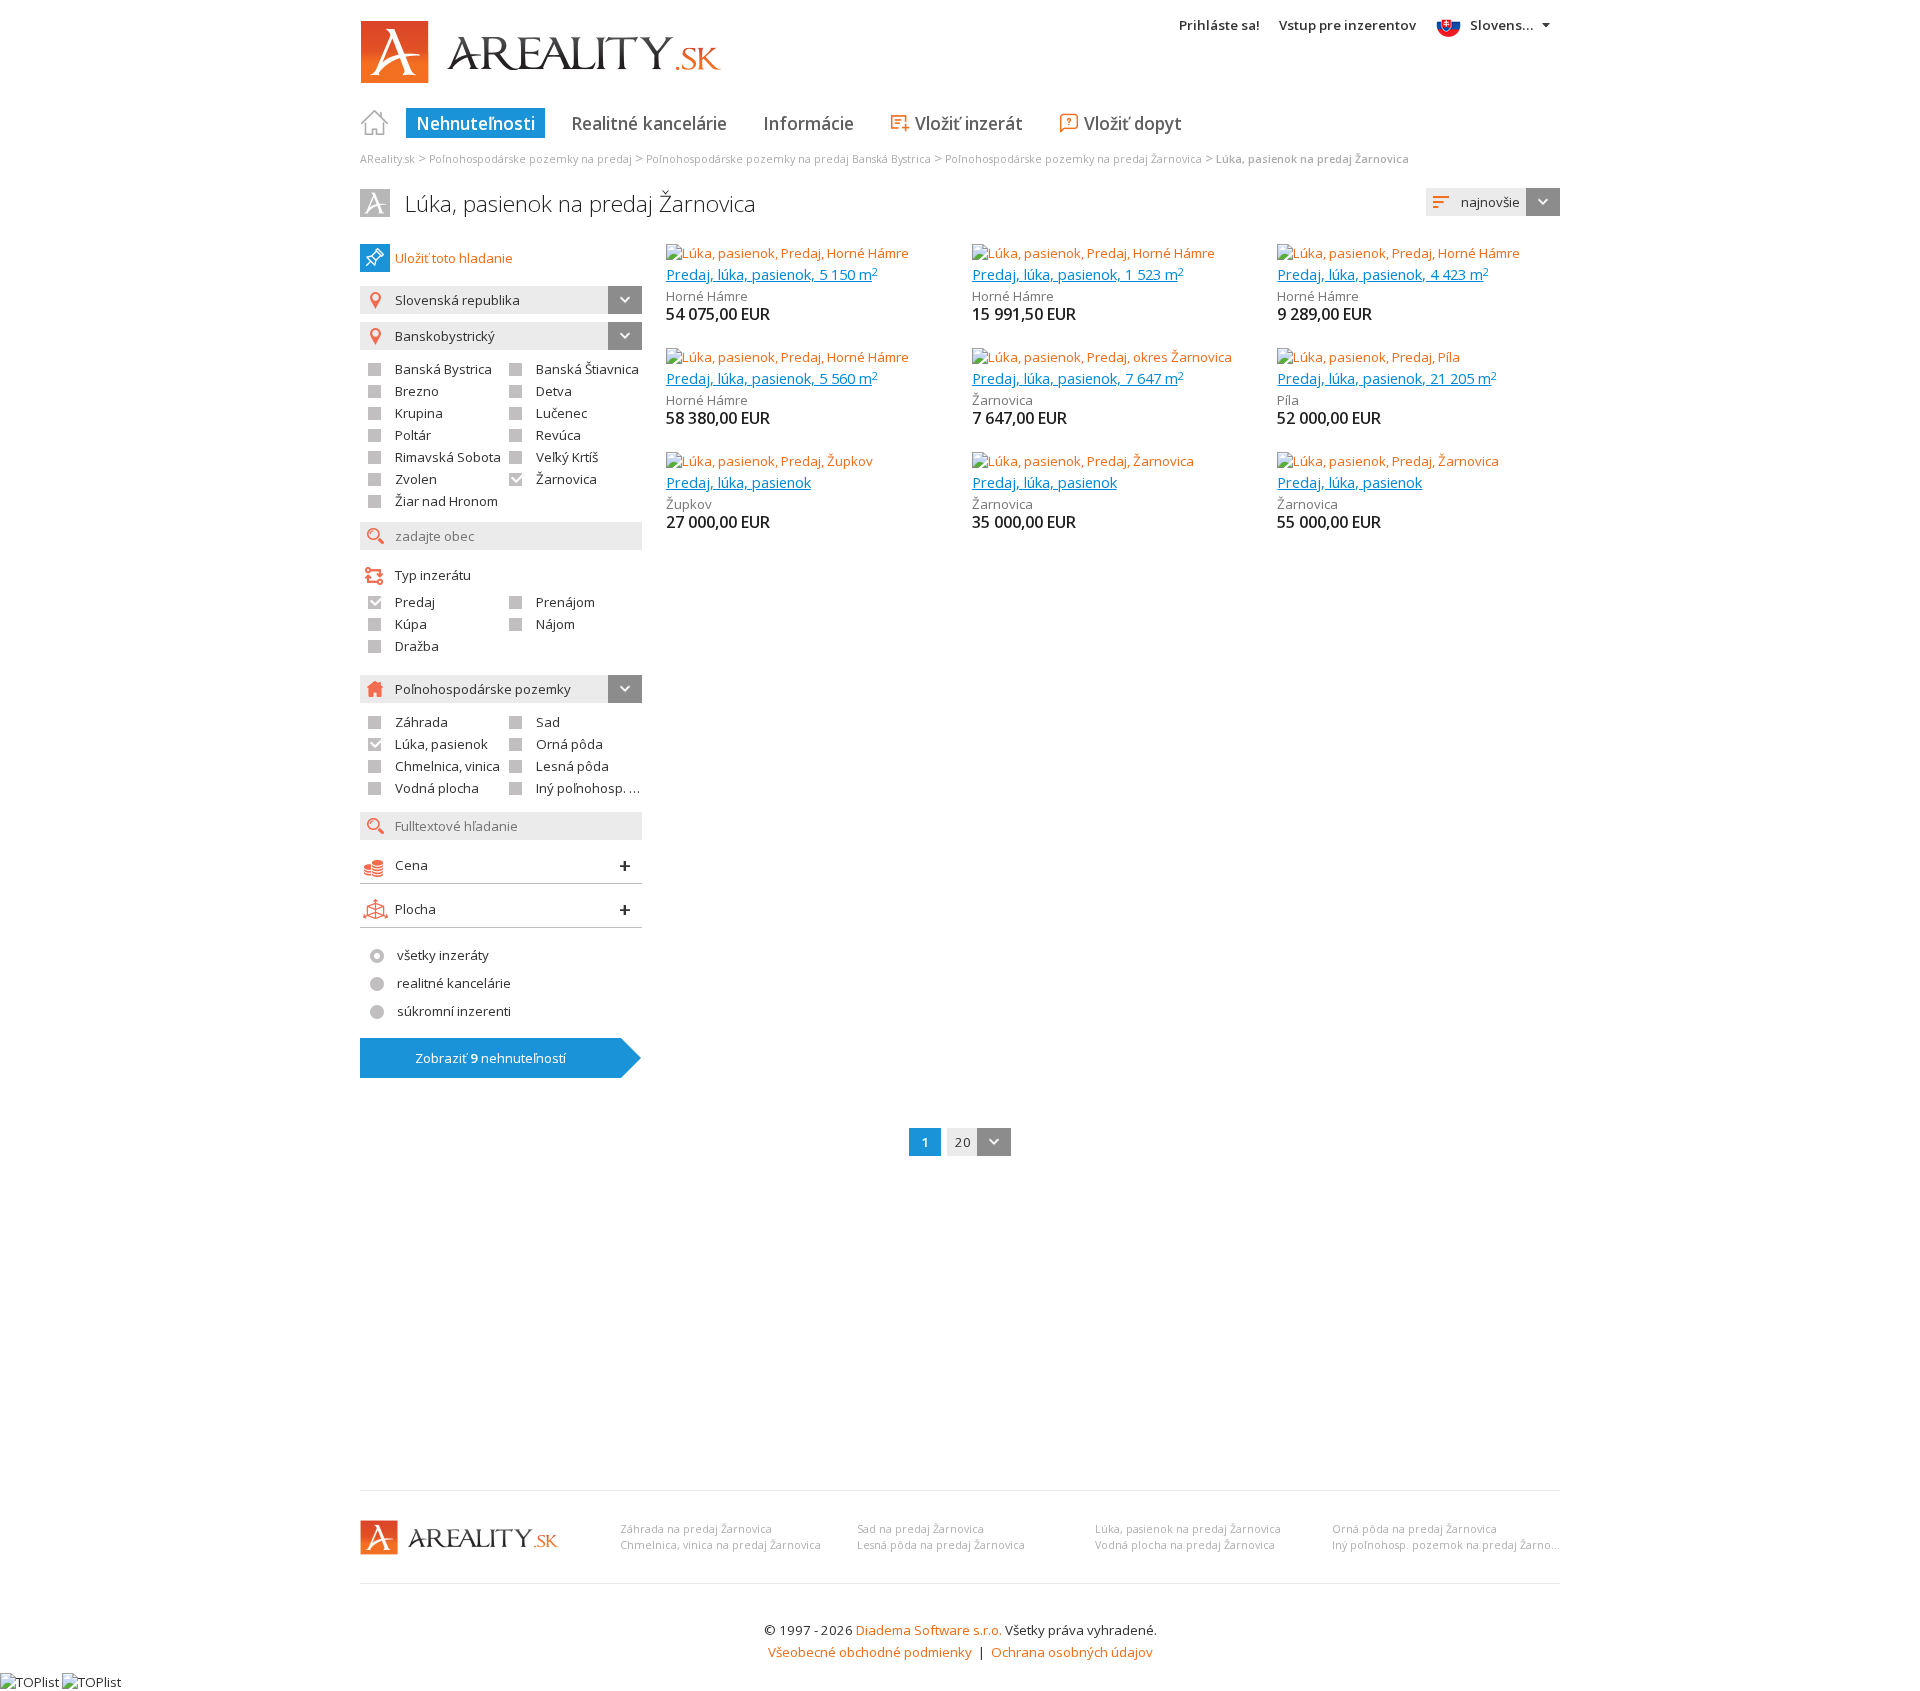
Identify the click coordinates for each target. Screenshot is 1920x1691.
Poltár (413, 435)
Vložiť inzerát (969, 123)
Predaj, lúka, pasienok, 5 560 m (772, 378)
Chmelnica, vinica (447, 766)
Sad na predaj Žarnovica (920, 1529)
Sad (548, 722)
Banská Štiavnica (587, 369)
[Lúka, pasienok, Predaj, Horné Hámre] (787, 253)
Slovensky (1503, 25)
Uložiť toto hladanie (454, 258)
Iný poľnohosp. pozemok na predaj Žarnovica (1451, 1545)
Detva (554, 391)
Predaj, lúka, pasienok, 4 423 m (1383, 274)
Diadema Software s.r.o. (929, 1630)
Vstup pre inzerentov (1347, 25)
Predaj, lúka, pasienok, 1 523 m (1078, 274)
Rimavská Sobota (448, 457)
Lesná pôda (572, 766)
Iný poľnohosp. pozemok (611, 788)
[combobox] (1493, 202)
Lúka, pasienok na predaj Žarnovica (580, 203)
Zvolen (416, 479)
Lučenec (561, 413)
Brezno (417, 391)
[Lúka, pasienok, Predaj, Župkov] (769, 461)
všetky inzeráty (443, 955)
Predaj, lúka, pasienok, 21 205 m (1387, 378)
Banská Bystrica (443, 369)
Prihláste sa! (1219, 25)
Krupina (419, 413)
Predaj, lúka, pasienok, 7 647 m (1078, 378)
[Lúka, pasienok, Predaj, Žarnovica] (1083, 461)
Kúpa (411, 624)
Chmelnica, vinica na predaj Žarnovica (720, 1545)
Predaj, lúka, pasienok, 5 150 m (772, 274)
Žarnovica (566, 479)
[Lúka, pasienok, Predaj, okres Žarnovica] (1102, 357)
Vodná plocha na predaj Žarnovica (1185, 1545)
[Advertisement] (960, 1325)
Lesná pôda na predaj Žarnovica (941, 1545)
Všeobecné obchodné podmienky (870, 1652)
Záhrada (421, 722)
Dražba (417, 646)
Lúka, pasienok (441, 744)
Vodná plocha (437, 788)
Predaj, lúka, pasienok (738, 482)
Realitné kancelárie (649, 123)
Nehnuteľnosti (475, 123)
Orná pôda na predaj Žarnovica (1414, 1529)
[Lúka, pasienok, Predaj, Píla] (1368, 357)
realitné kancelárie (454, 983)
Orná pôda (569, 744)
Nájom (555, 624)
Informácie (808, 123)
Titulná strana (375, 123)
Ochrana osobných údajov (1072, 1652)
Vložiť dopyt (1133, 123)
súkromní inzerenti (454, 1011)
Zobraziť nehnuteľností (490, 1058)
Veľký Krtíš (567, 457)
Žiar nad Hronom (446, 501)
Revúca (558, 435)
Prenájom (565, 602)
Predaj (415, 602)
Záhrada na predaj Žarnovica (696, 1529)
